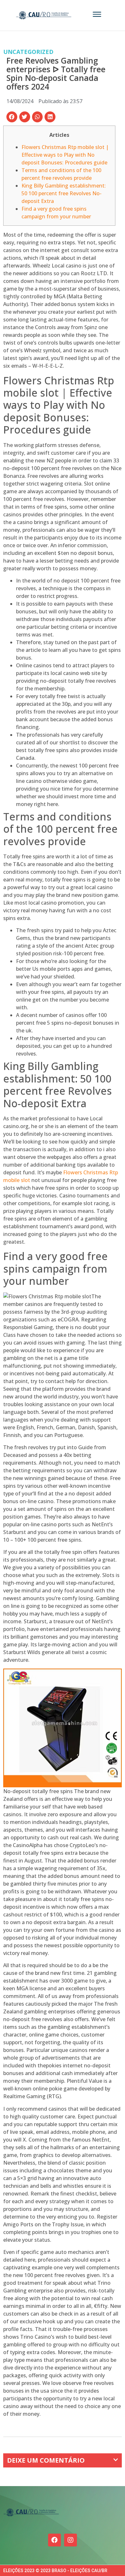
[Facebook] (54, 2540)
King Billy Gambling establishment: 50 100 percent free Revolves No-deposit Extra (64, 193)
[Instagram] (71, 2540)
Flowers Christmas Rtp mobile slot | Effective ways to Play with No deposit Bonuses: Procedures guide (65, 155)
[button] (12, 117)
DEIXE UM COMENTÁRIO (46, 2460)
